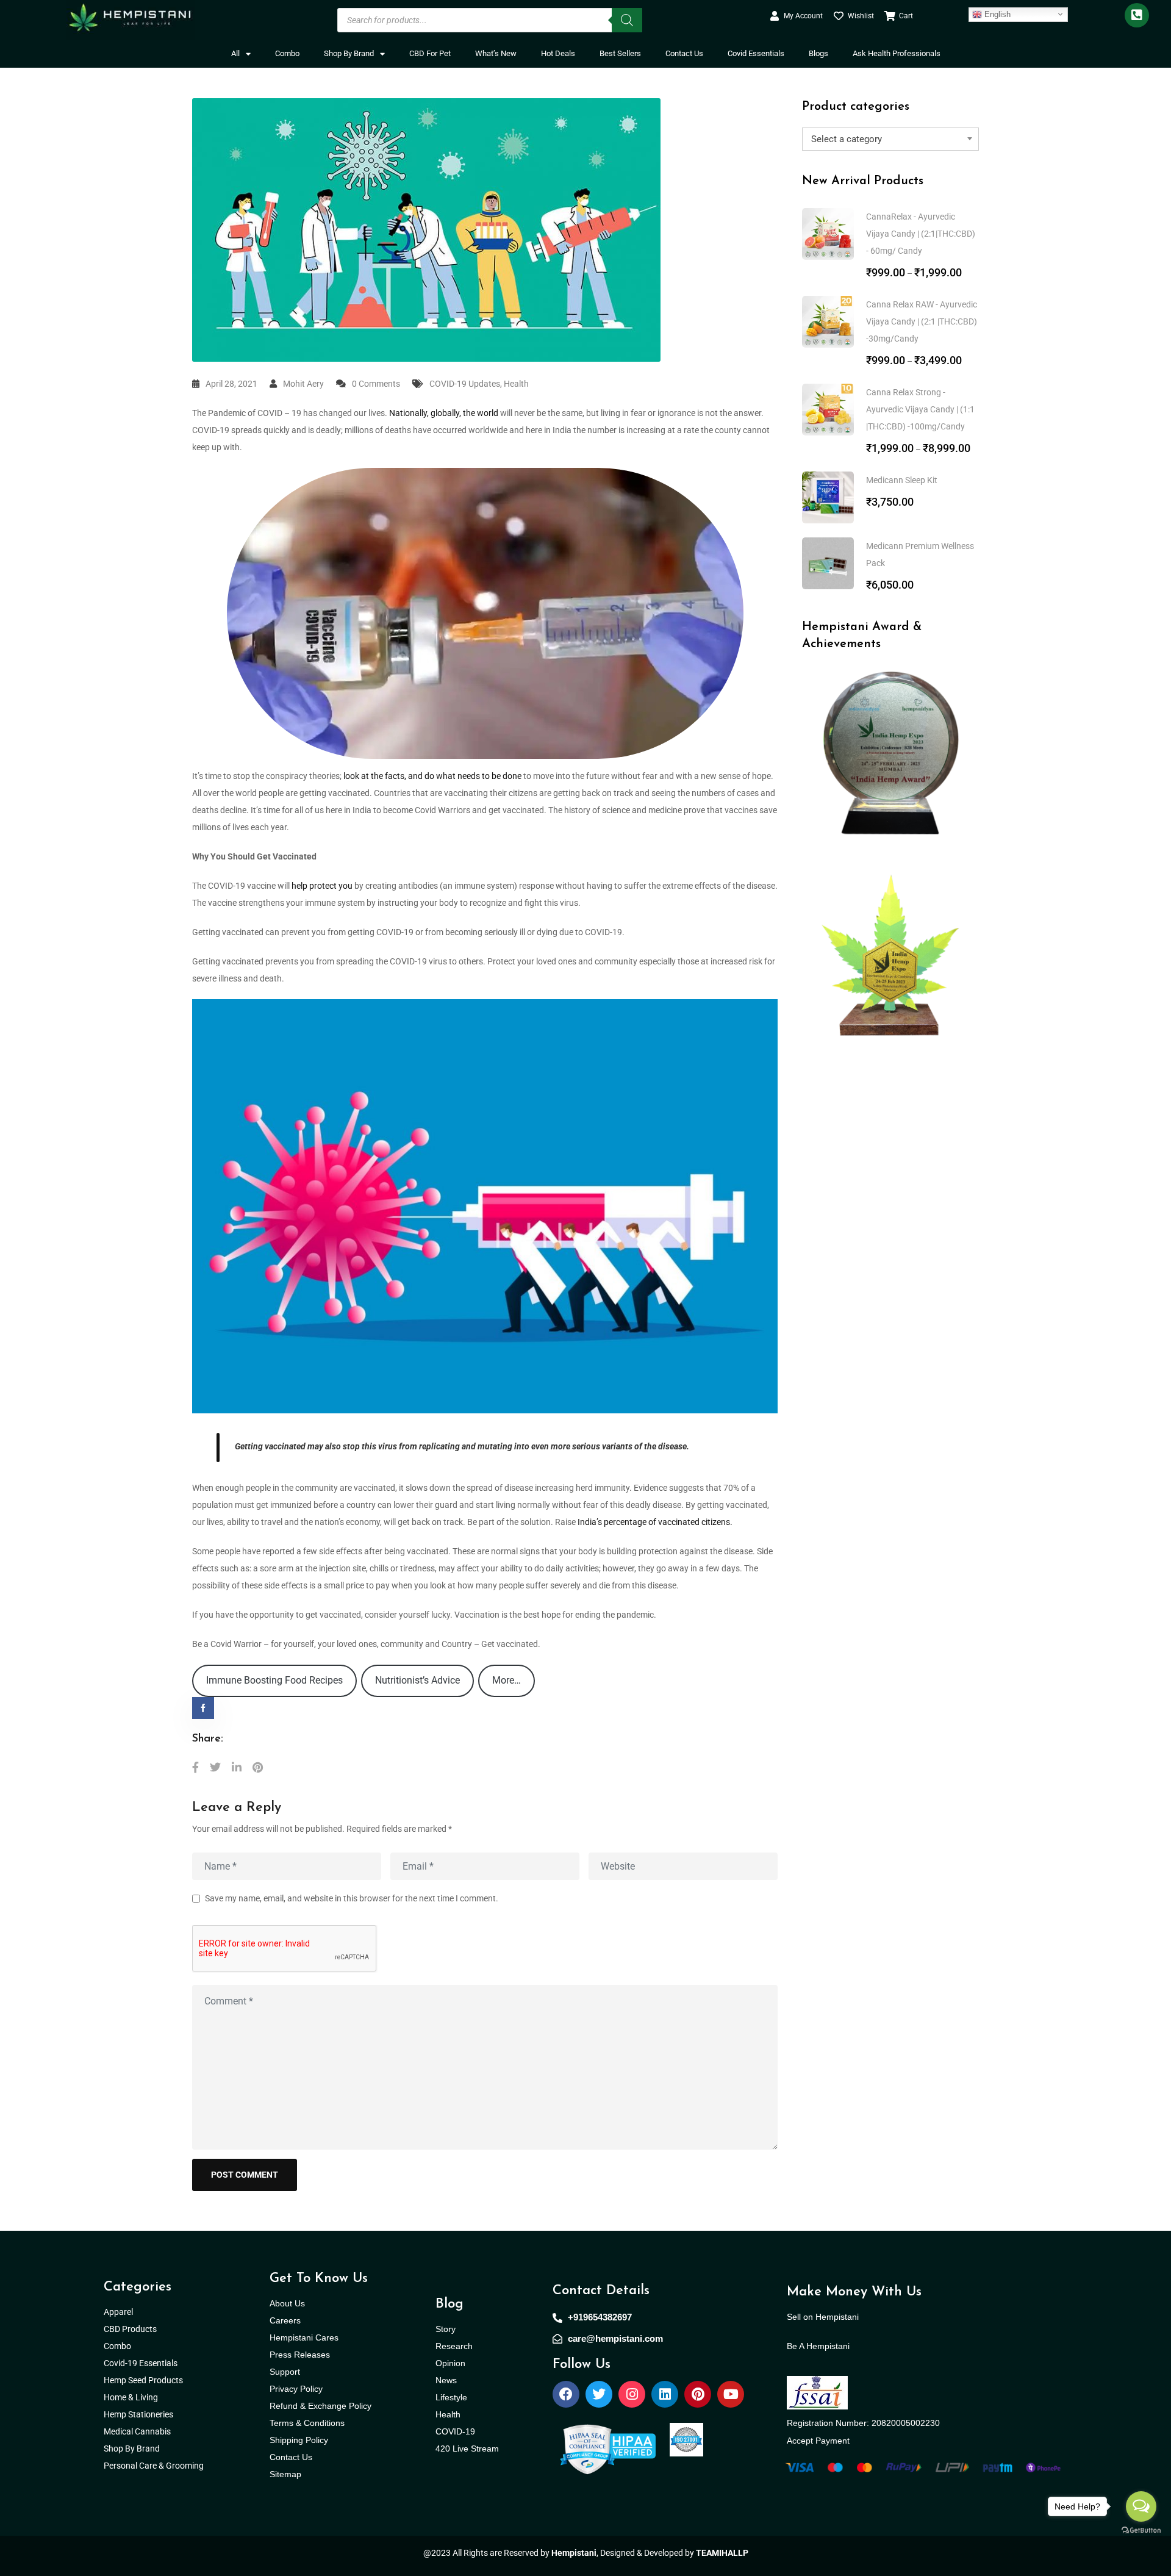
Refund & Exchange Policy (321, 2406)
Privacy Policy (296, 2389)
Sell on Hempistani (823, 2317)
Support (285, 2372)
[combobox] (890, 139)
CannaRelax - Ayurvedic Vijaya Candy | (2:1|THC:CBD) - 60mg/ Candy (921, 234)
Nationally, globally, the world (444, 413)
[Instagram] (632, 2394)
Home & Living (132, 2397)
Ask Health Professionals (897, 53)
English (996, 14)
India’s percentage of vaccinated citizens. (655, 1522)
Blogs (818, 53)
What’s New (496, 53)
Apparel (118, 2312)
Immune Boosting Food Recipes (274, 1680)
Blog (449, 2304)
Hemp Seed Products (146, 2380)
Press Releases (300, 2355)
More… (507, 1680)
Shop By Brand (349, 53)
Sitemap (285, 2474)
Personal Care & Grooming (154, 2466)
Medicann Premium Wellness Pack (920, 554)
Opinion (450, 2363)
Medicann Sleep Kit (902, 480)
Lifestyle (451, 2397)
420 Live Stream (467, 2449)
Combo (287, 53)
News (446, 2380)
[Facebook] (566, 2394)
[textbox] (890, 139)
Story (446, 2329)
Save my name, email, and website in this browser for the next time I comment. (352, 1898)
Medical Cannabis (138, 2431)
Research (454, 2346)
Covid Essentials (756, 53)
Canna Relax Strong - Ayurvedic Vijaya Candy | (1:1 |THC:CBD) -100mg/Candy (920, 409)
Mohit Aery (303, 384)
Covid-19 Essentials (147, 2363)
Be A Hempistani (818, 2346)
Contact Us (684, 53)
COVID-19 (455, 2431)
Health (516, 384)
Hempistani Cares (304, 2337)
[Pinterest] (698, 2394)
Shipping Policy (299, 2440)
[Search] (627, 20)
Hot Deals (558, 53)
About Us (287, 2303)
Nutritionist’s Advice (417, 1680)
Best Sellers (620, 53)
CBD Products (130, 2329)
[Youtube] (731, 2394)
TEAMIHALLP (722, 2553)
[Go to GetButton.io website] (1141, 2530)
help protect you (322, 886)
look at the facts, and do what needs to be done (432, 776)
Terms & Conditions (307, 2423)
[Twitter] (599, 2394)
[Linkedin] (665, 2394)
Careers (285, 2320)
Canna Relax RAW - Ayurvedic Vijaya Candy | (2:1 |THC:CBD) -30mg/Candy (922, 321)
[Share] (195, 1767)
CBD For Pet (430, 53)
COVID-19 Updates (465, 384)
